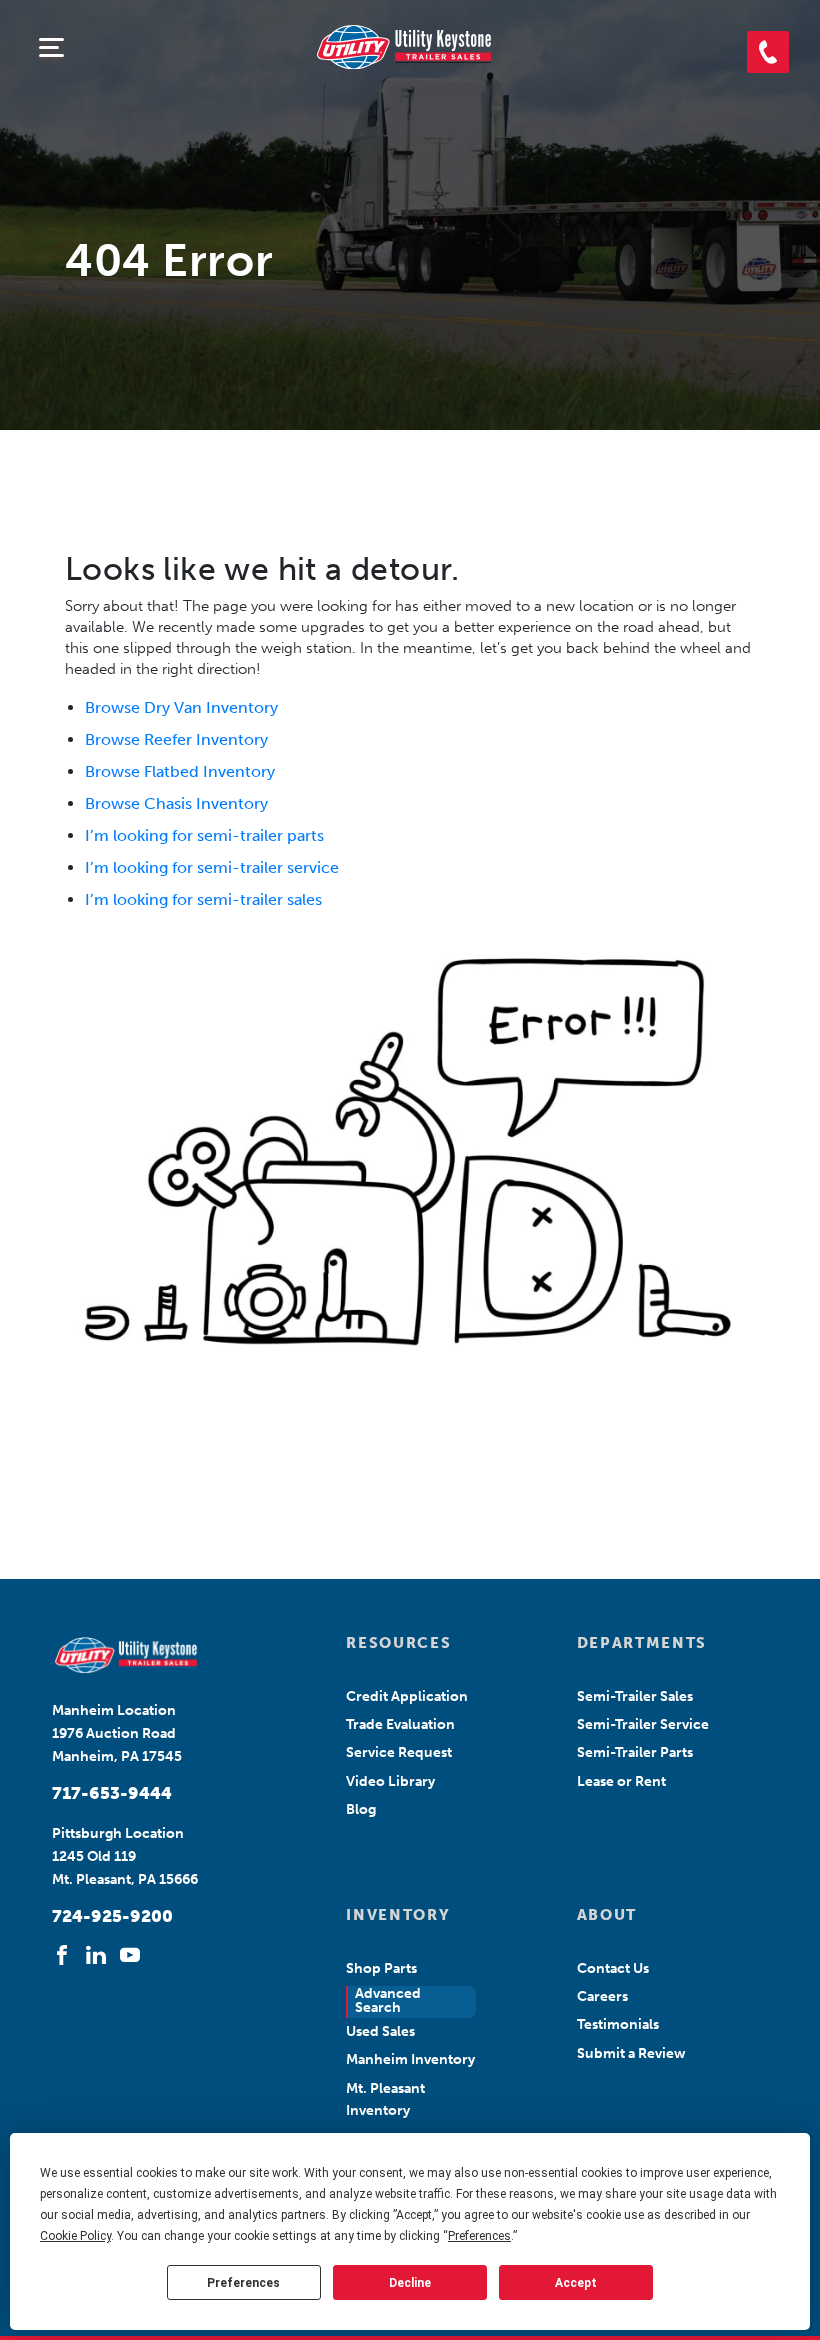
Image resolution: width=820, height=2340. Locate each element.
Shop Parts (381, 1968)
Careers (602, 1996)
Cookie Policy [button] (75, 2236)
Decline (410, 2283)
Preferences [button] (479, 2236)
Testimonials (618, 2024)
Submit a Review (631, 2053)
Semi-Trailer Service (643, 1724)
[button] (768, 52)
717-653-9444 (112, 1793)
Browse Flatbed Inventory (180, 771)
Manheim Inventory (410, 2059)
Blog (361, 1809)
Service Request (399, 1752)
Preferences (243, 2283)
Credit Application (407, 1696)
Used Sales (380, 2031)
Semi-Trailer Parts (635, 1752)
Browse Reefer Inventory (176, 739)
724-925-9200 (112, 1916)
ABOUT (607, 1915)
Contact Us (613, 1968)
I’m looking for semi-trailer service (212, 867)
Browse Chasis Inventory (176, 803)
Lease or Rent (621, 1781)
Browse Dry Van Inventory (181, 707)
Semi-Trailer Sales (635, 1696)
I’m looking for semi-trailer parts (204, 835)
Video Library (390, 1781)
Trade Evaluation (400, 1724)
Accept (576, 2283)
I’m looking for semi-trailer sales (203, 899)
